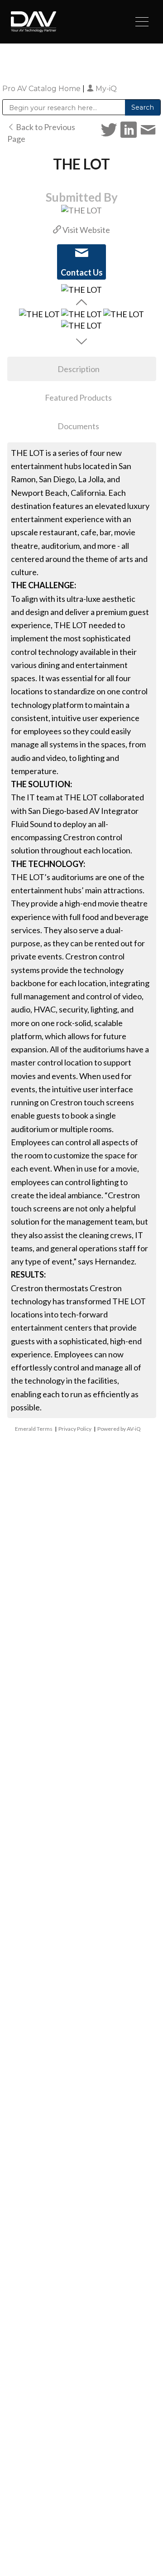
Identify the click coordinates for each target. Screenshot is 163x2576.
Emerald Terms (34, 1429)
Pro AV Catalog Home (42, 89)
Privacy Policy (75, 1429)
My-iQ (105, 89)
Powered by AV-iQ (119, 1429)
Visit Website (86, 230)
